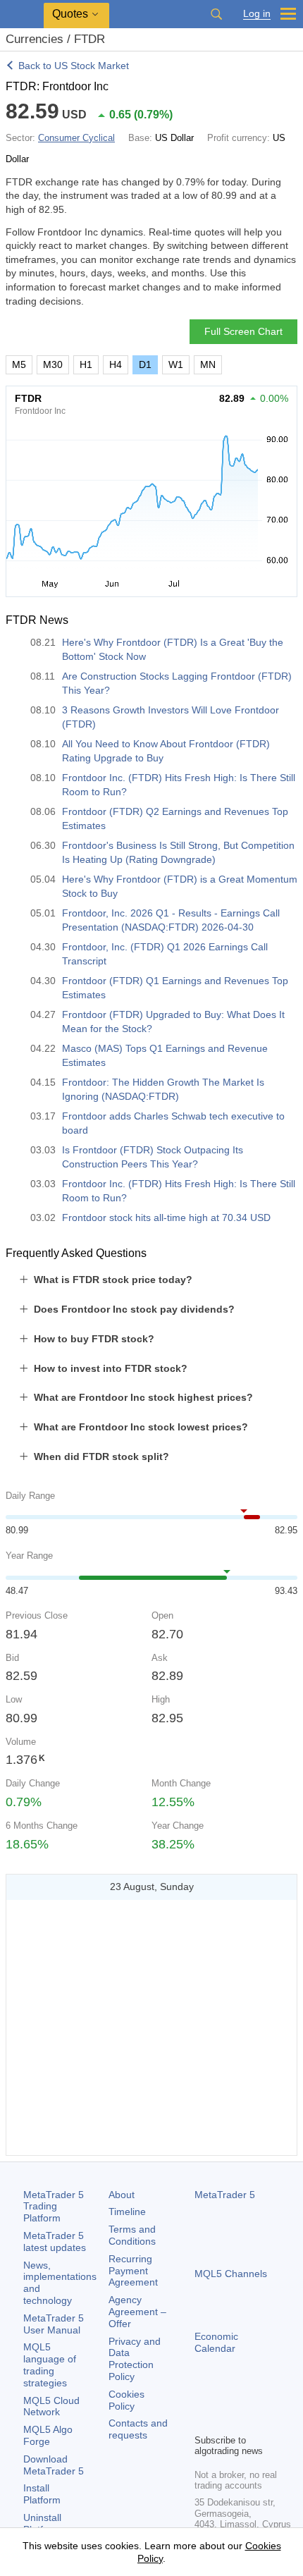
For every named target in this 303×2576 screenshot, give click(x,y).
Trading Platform (54, 2207)
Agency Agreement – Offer (137, 2312)
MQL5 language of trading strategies (50, 2365)
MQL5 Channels (231, 2274)
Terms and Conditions (132, 2235)
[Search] (216, 14)
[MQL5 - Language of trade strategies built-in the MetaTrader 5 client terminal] (22, 14)
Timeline (127, 2212)
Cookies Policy (126, 2400)
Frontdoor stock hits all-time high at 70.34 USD (166, 1218)
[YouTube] (271, 2398)
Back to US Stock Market (74, 66)
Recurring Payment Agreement (133, 2271)
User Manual (54, 2324)
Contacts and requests (138, 2429)
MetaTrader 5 (225, 2195)
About (122, 2195)
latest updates (55, 2241)
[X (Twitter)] (248, 2398)
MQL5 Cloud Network (51, 2406)
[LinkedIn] (203, 2421)
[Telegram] (225, 2398)
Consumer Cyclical (76, 138)
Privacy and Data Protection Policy (135, 2359)
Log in (257, 14)
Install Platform (42, 2494)
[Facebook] (203, 2398)
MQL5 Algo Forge (48, 2435)
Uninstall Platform (42, 2523)
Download (54, 2465)
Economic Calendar (216, 2342)
